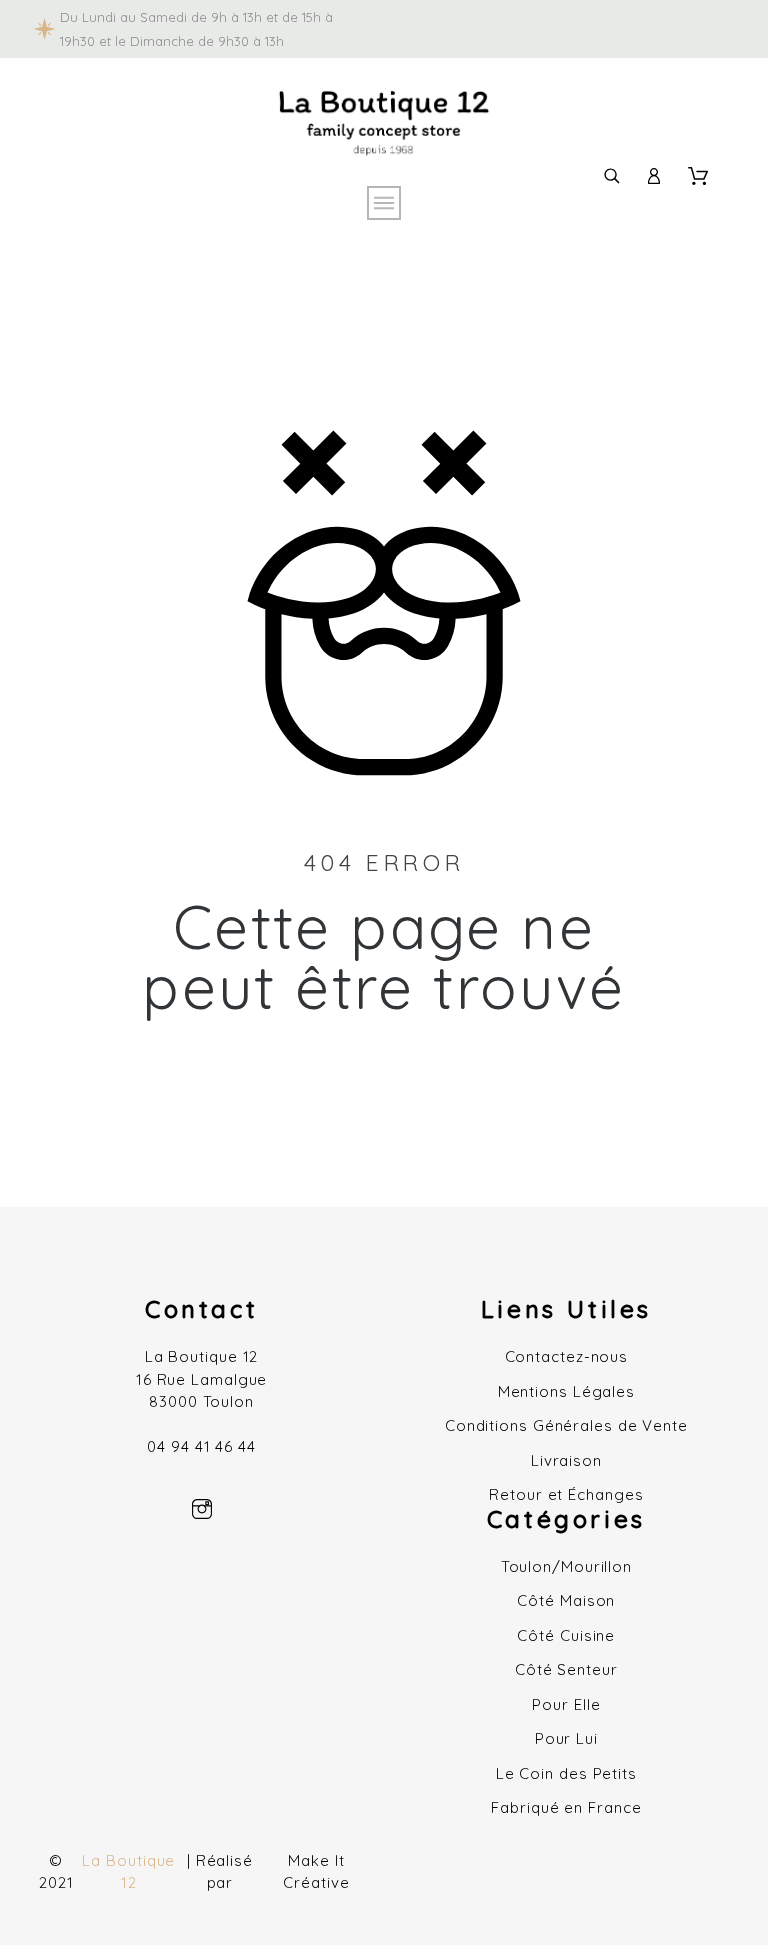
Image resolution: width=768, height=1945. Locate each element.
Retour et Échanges (566, 1494)
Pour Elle (566, 1704)
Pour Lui (566, 1738)
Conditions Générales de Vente (566, 1425)
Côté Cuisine (566, 1635)
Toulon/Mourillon (566, 1566)
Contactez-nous (567, 1356)
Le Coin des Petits (566, 1773)
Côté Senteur (566, 1669)
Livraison (566, 1460)
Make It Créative (316, 1872)
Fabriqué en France (566, 1807)
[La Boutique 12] (384, 126)
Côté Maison (566, 1600)
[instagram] (202, 1509)
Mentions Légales (566, 1391)
